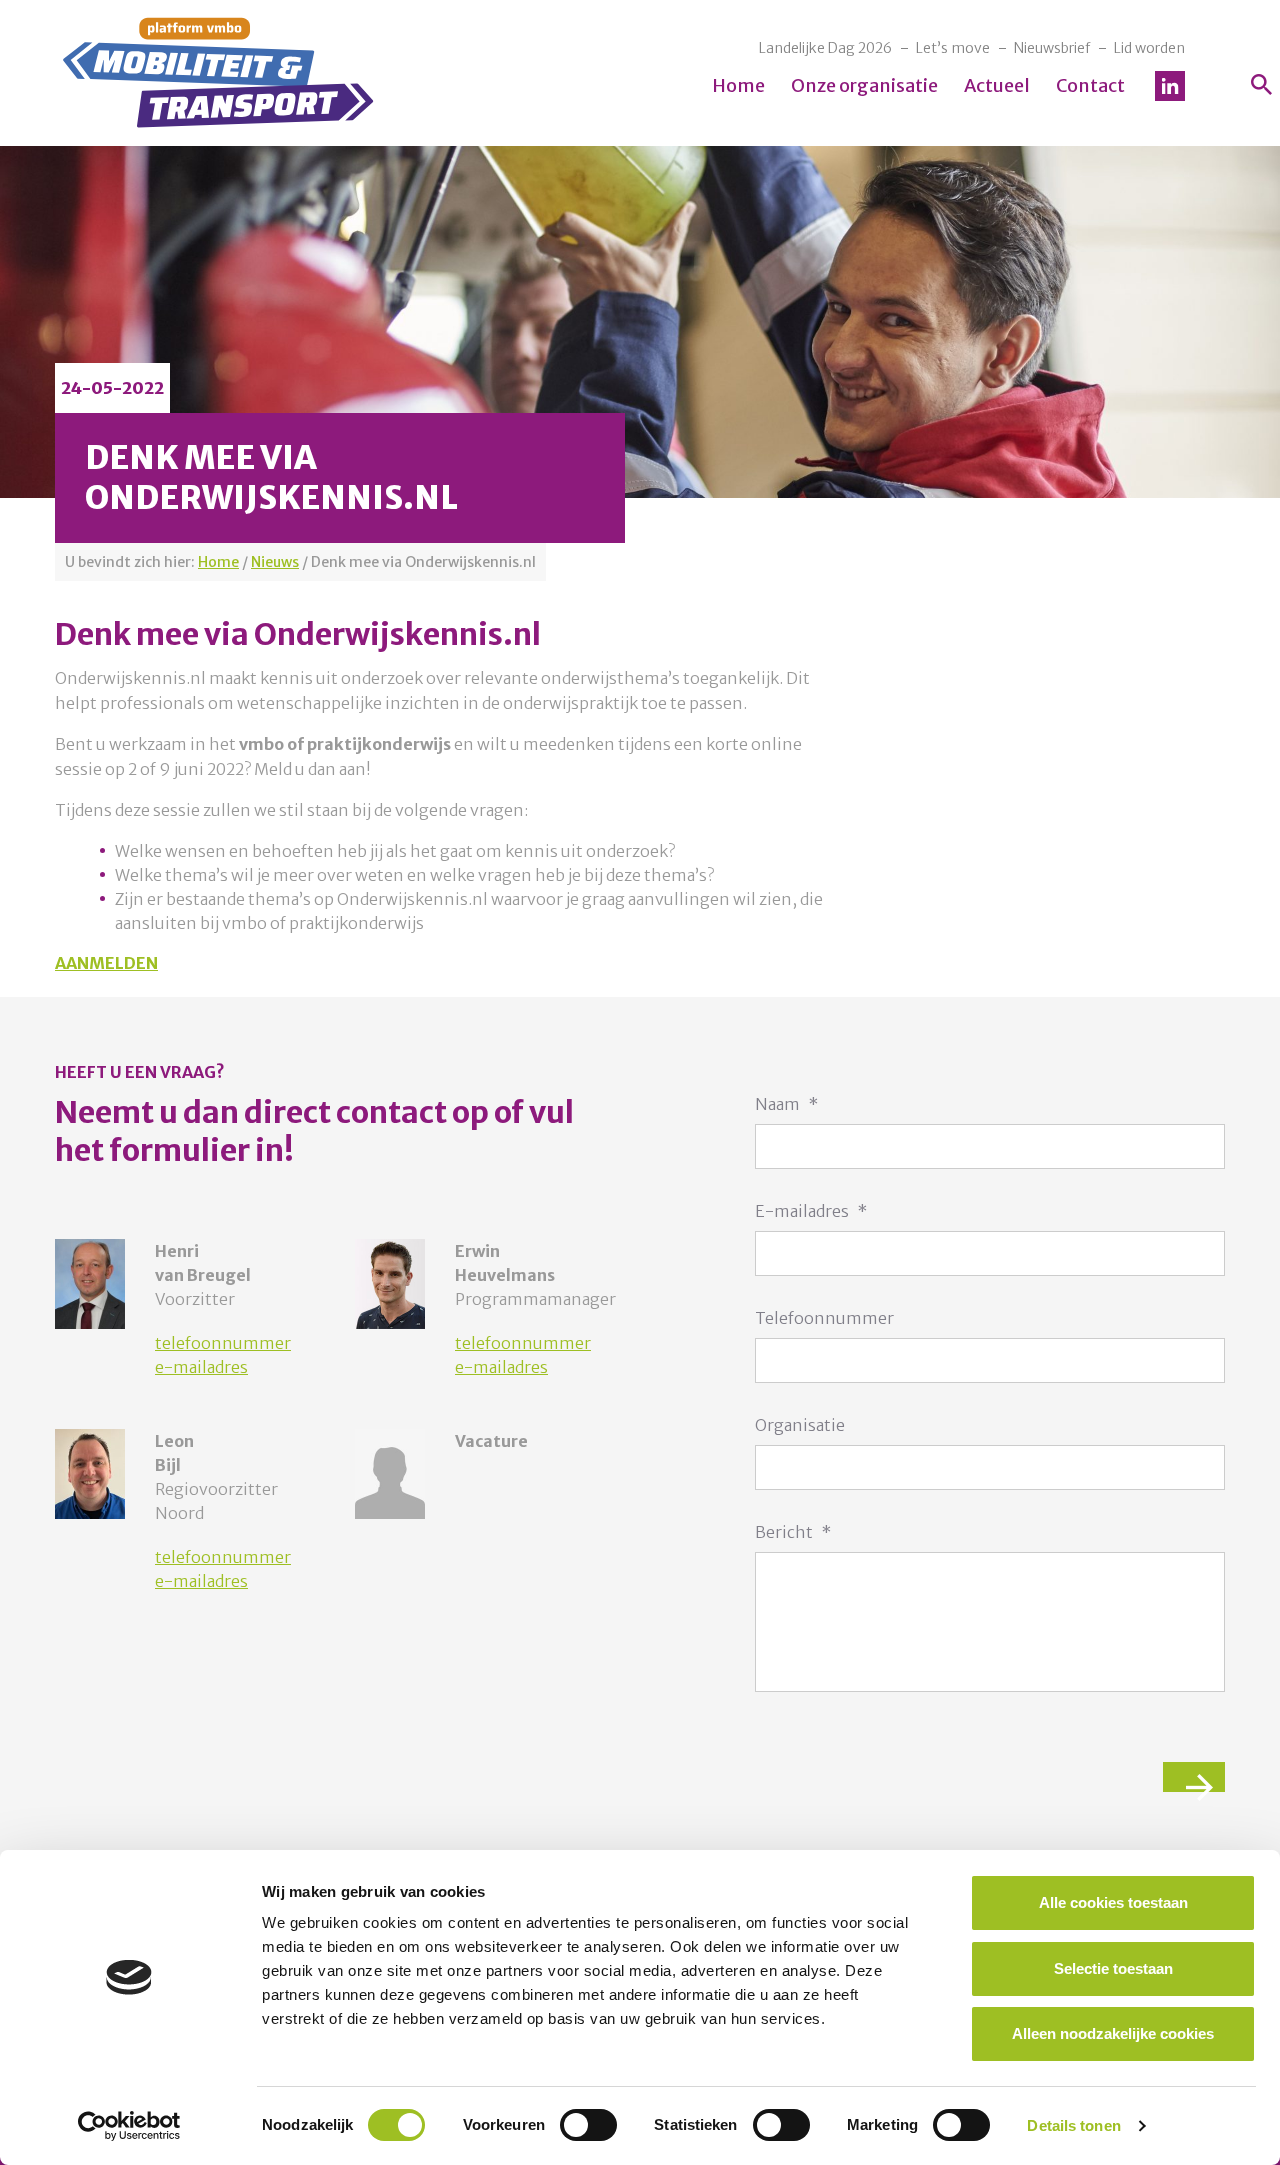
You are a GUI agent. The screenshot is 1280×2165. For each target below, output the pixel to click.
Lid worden (1149, 48)
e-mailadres (201, 1367)
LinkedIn (1170, 86)
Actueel (997, 85)
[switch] (588, 2125)
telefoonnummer (223, 1343)
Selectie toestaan (1113, 1968)
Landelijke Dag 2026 (825, 48)
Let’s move (953, 48)
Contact (1090, 85)
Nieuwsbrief (1052, 48)
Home (738, 85)
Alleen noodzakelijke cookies (1113, 2033)
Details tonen (1073, 2125)
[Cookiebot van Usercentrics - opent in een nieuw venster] (129, 2126)
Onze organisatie (864, 85)
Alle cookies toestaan (1113, 1902)
